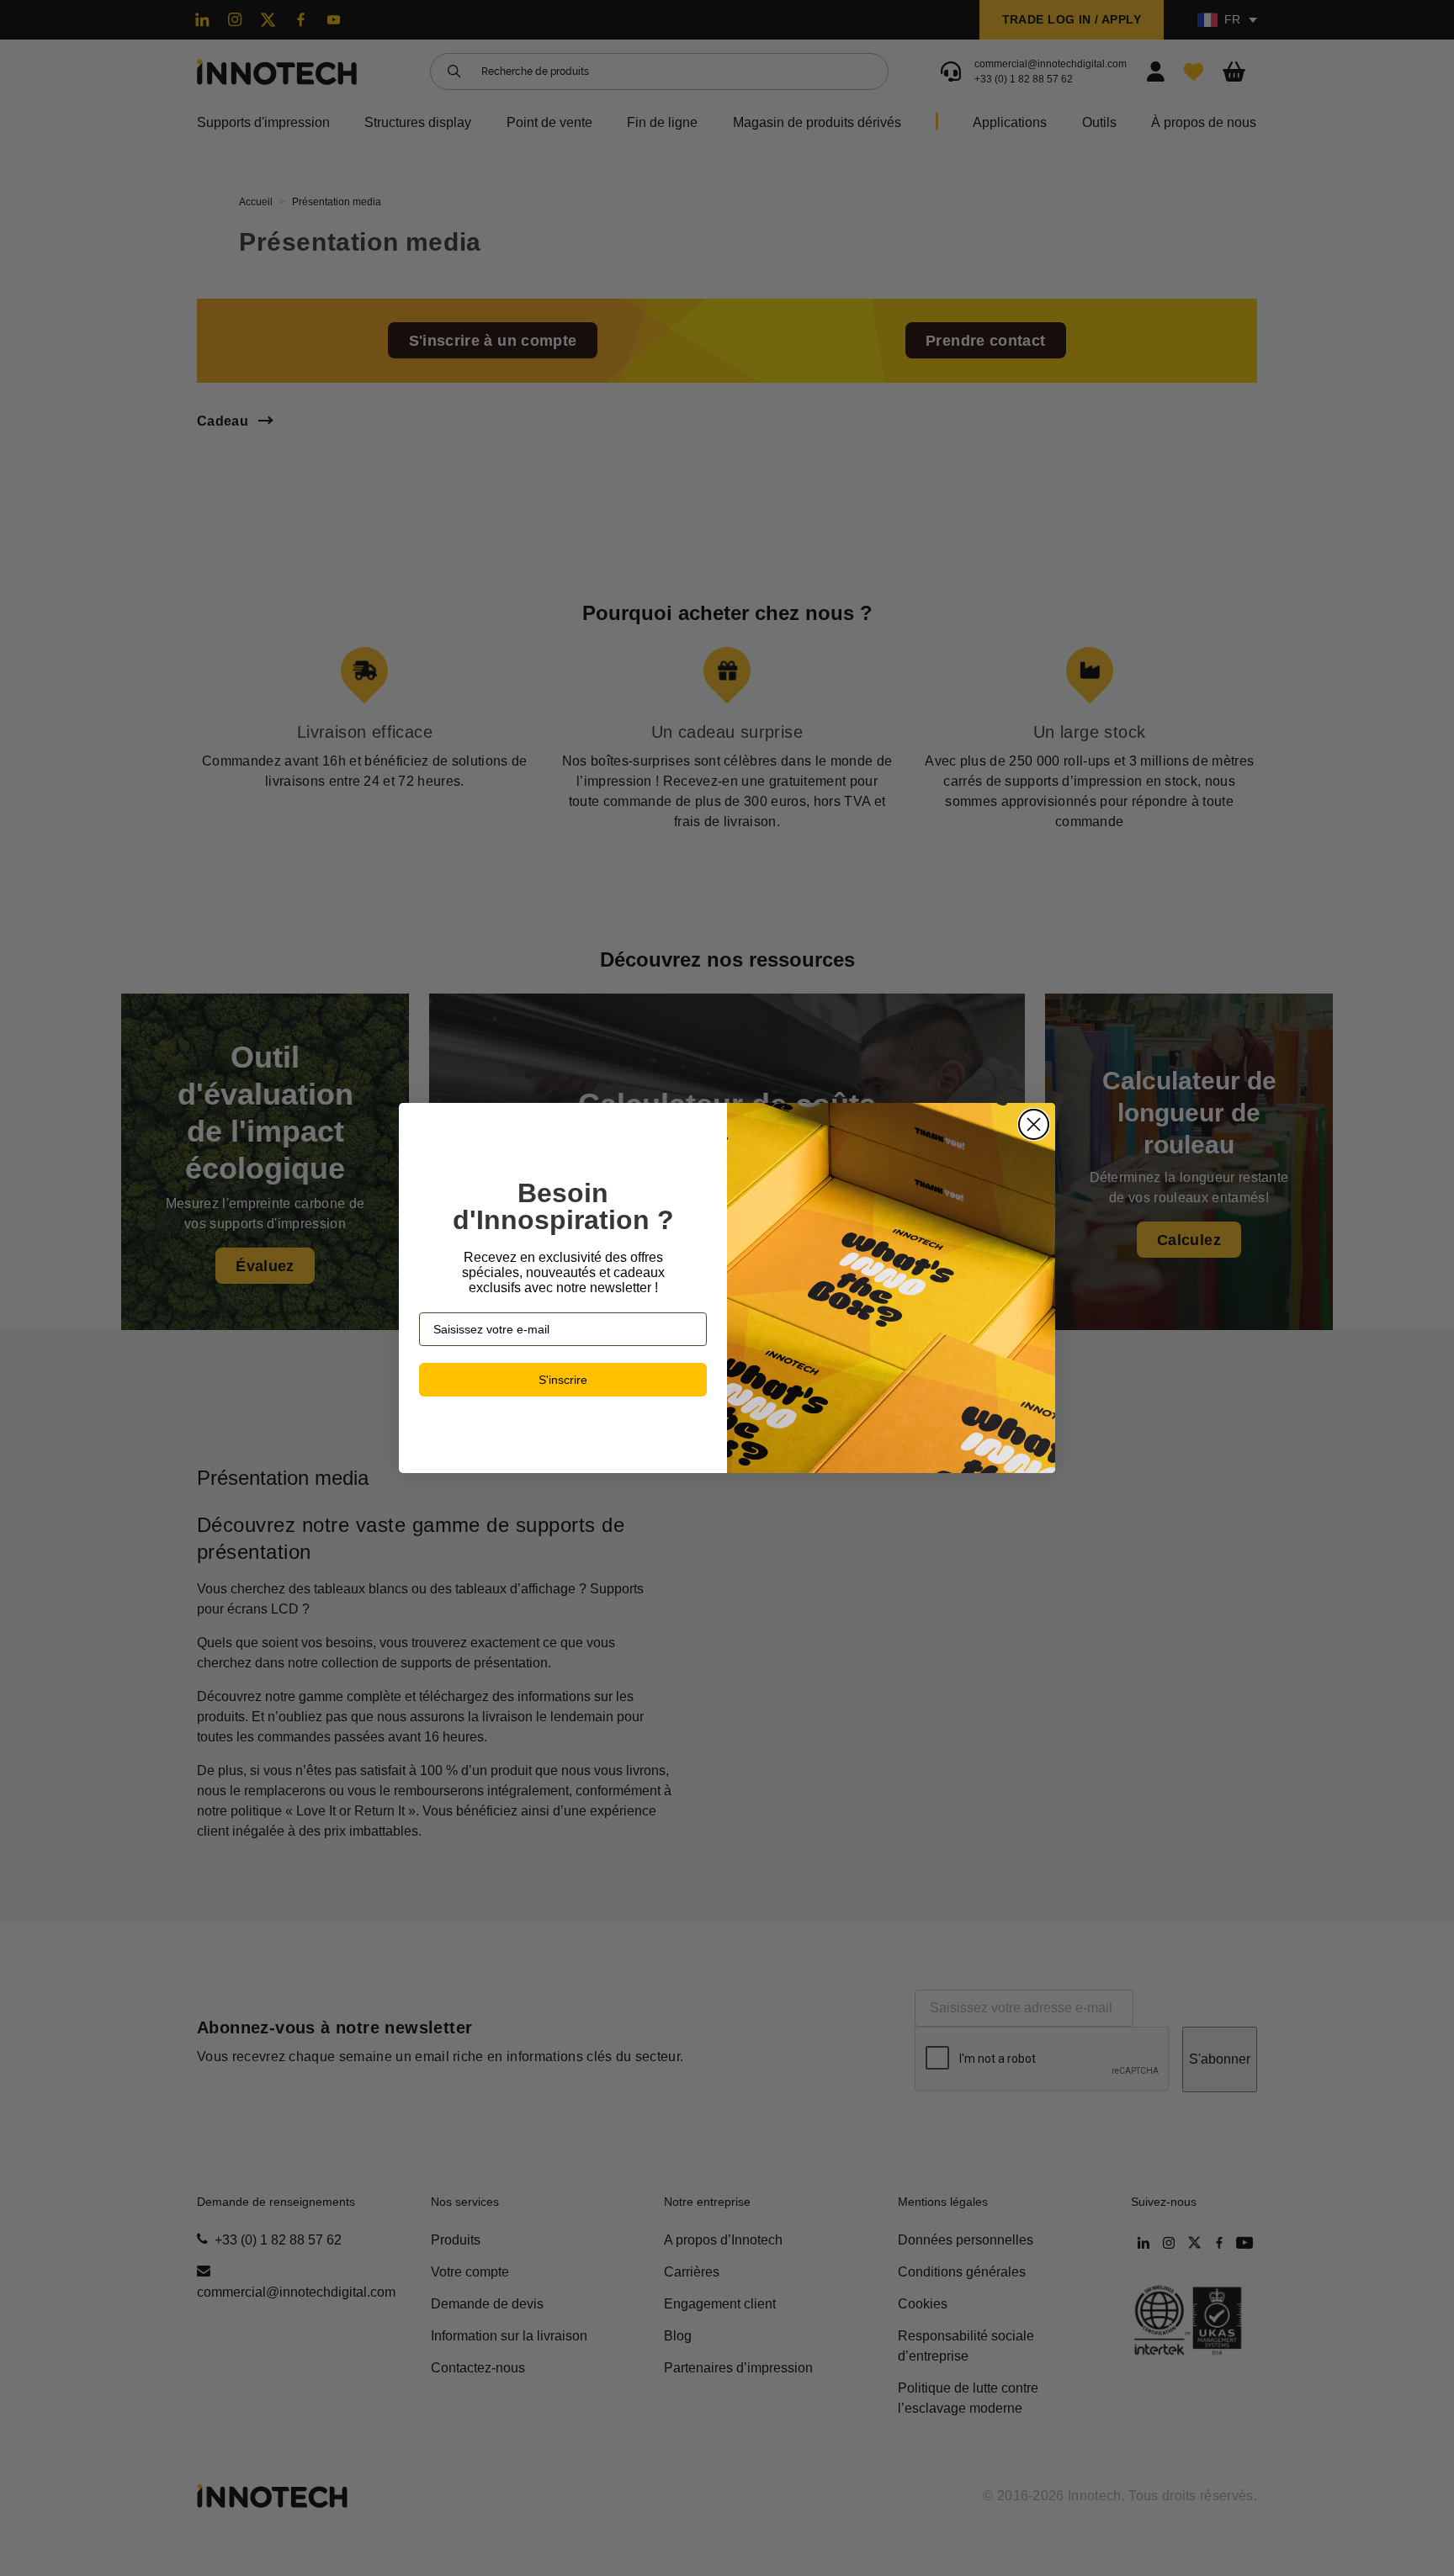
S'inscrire (563, 1380)
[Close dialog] (1034, 1124)
